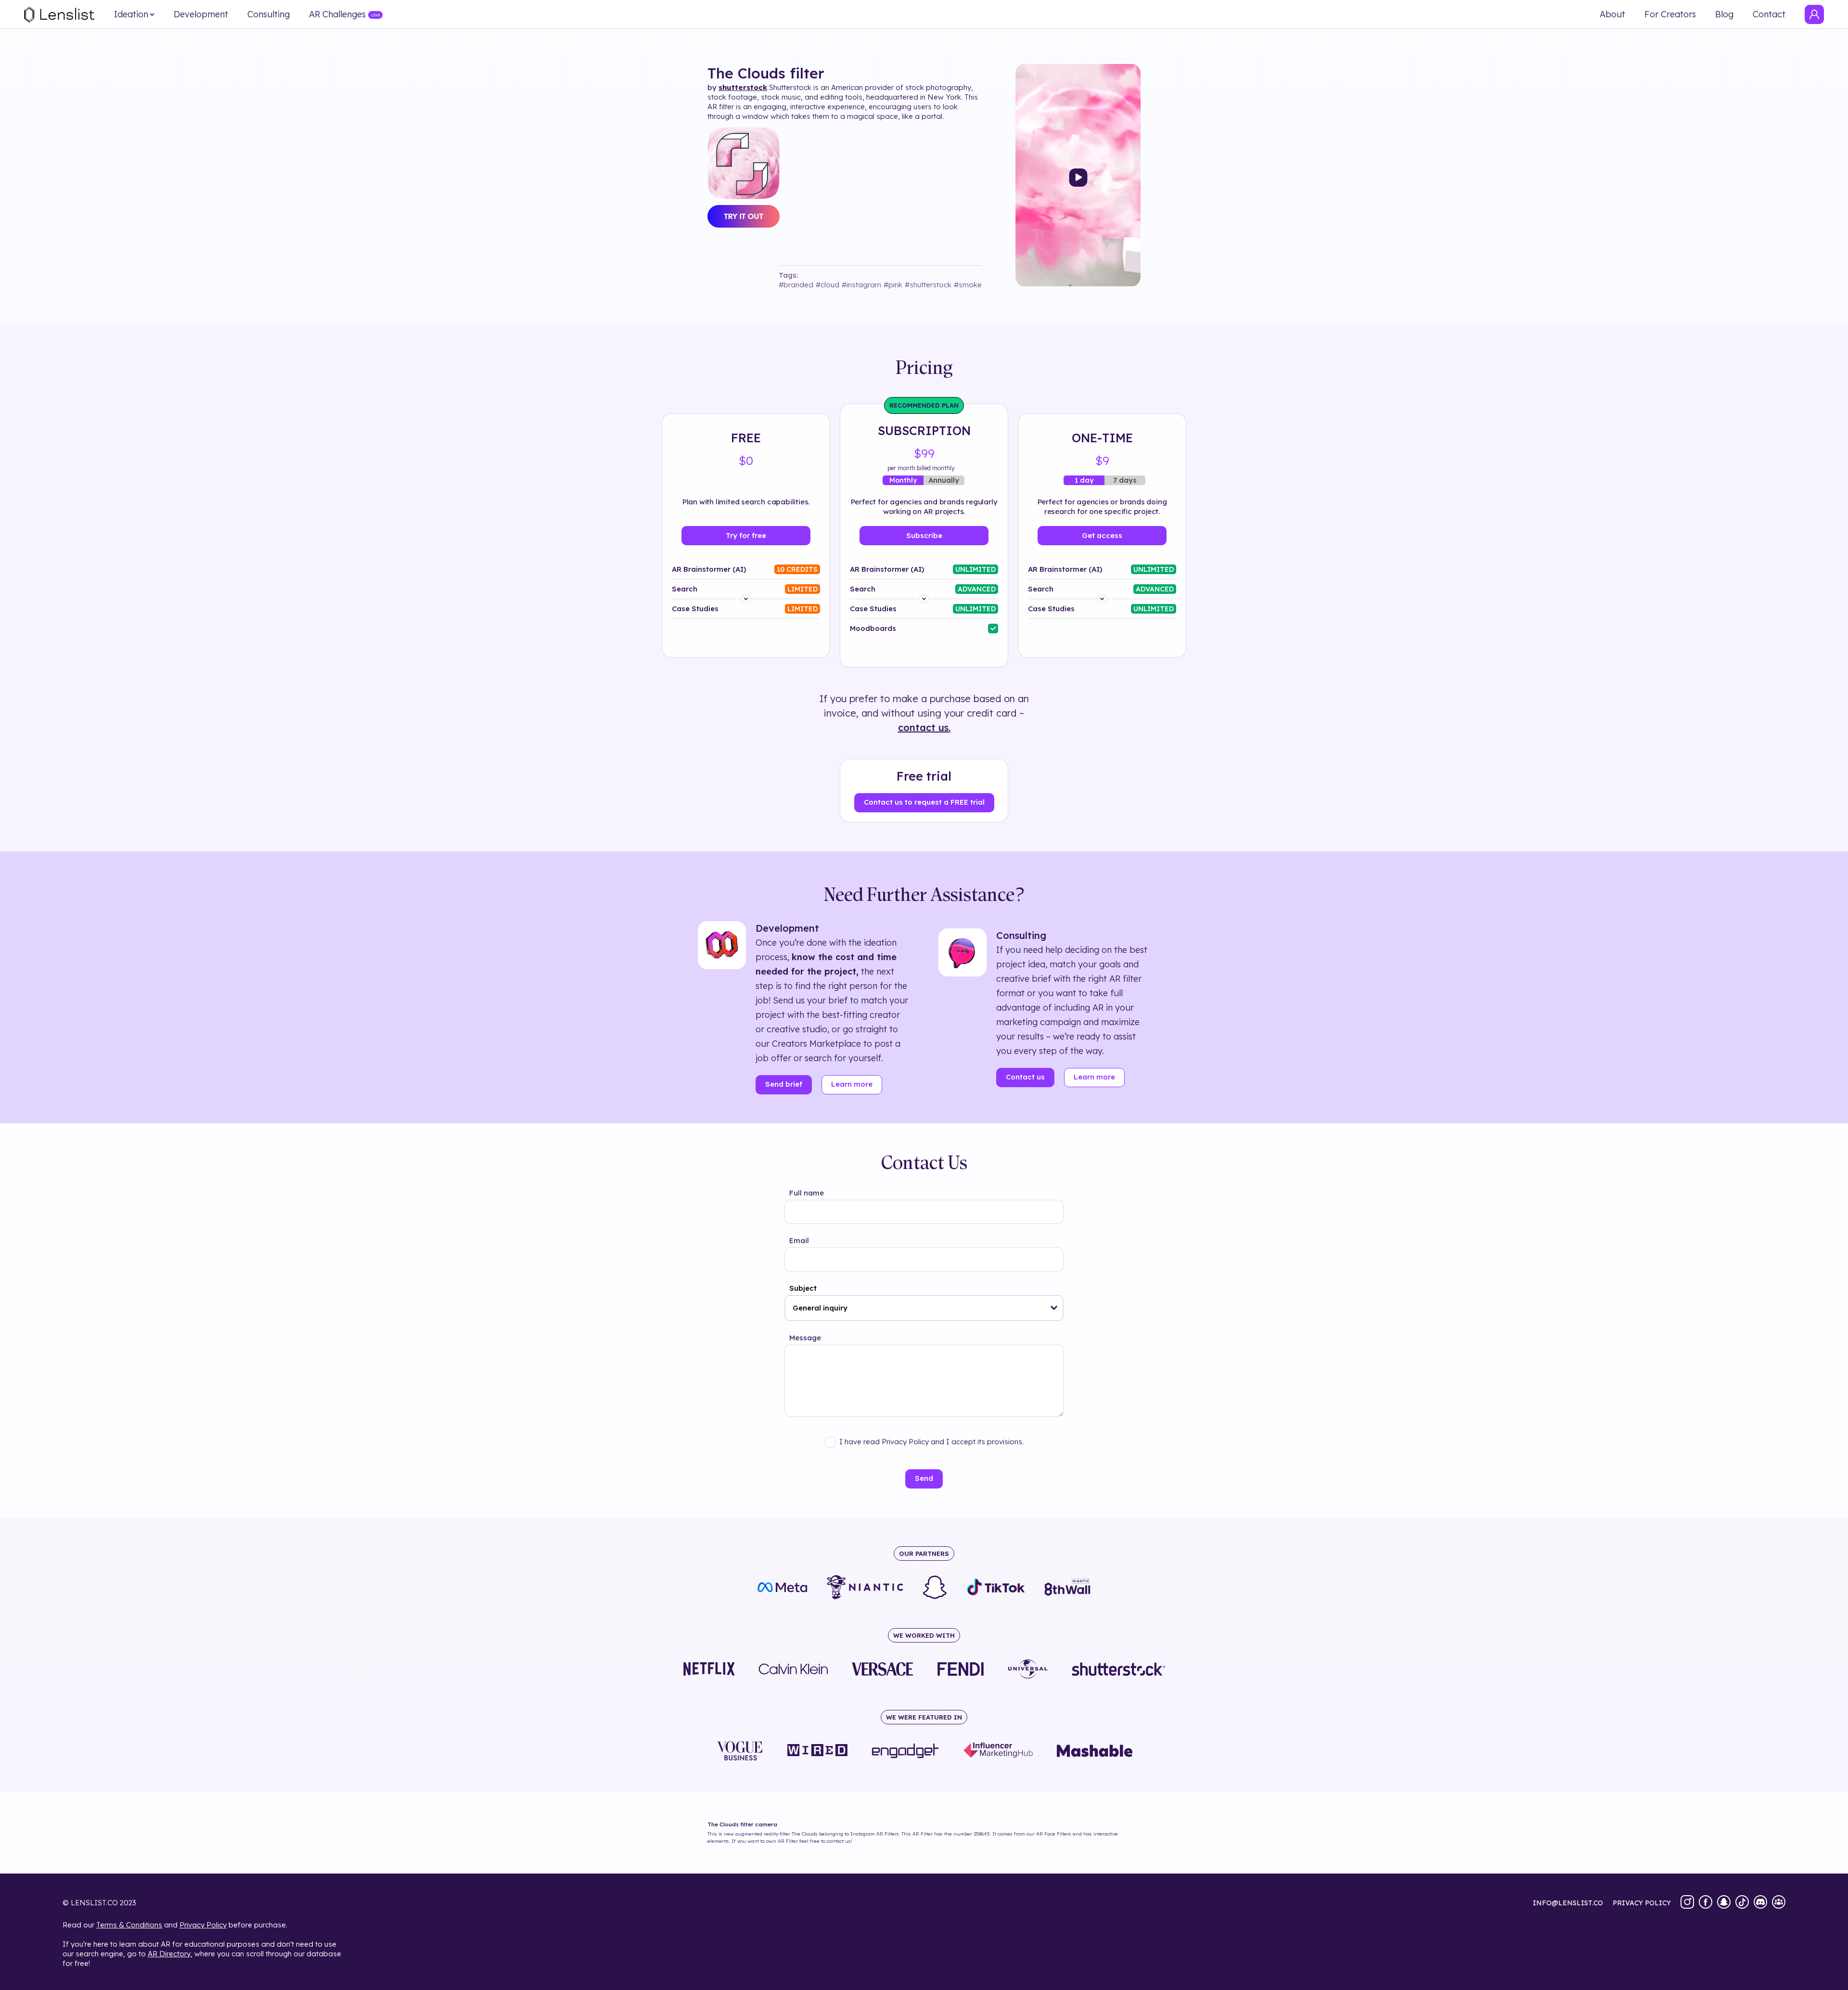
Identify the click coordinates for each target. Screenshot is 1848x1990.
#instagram (861, 285)
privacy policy (1642, 1903)
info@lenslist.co (1568, 1903)
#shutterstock (928, 285)
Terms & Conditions (129, 1925)
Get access (1102, 535)
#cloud (828, 285)
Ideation (131, 14)
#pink (893, 285)
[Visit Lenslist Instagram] (1687, 1903)
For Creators (1670, 14)
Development (201, 14)
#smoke (968, 285)
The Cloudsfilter (766, 73)
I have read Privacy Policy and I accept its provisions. (931, 1442)
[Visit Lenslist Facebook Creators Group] (1779, 1903)
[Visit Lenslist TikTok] (1742, 1903)
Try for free (746, 535)
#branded (796, 285)
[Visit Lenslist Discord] (1760, 1903)
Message (805, 1338)
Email (799, 1240)
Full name (807, 1193)
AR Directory (169, 1954)
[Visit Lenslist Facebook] (1706, 1903)
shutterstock (743, 87)
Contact (1769, 14)
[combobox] (924, 1308)
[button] (1054, 1308)
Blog (1724, 14)
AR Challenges (337, 14)
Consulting (269, 14)
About (1612, 14)
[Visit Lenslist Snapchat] (1724, 1903)
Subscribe (924, 535)
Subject (803, 1288)
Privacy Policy (203, 1925)
